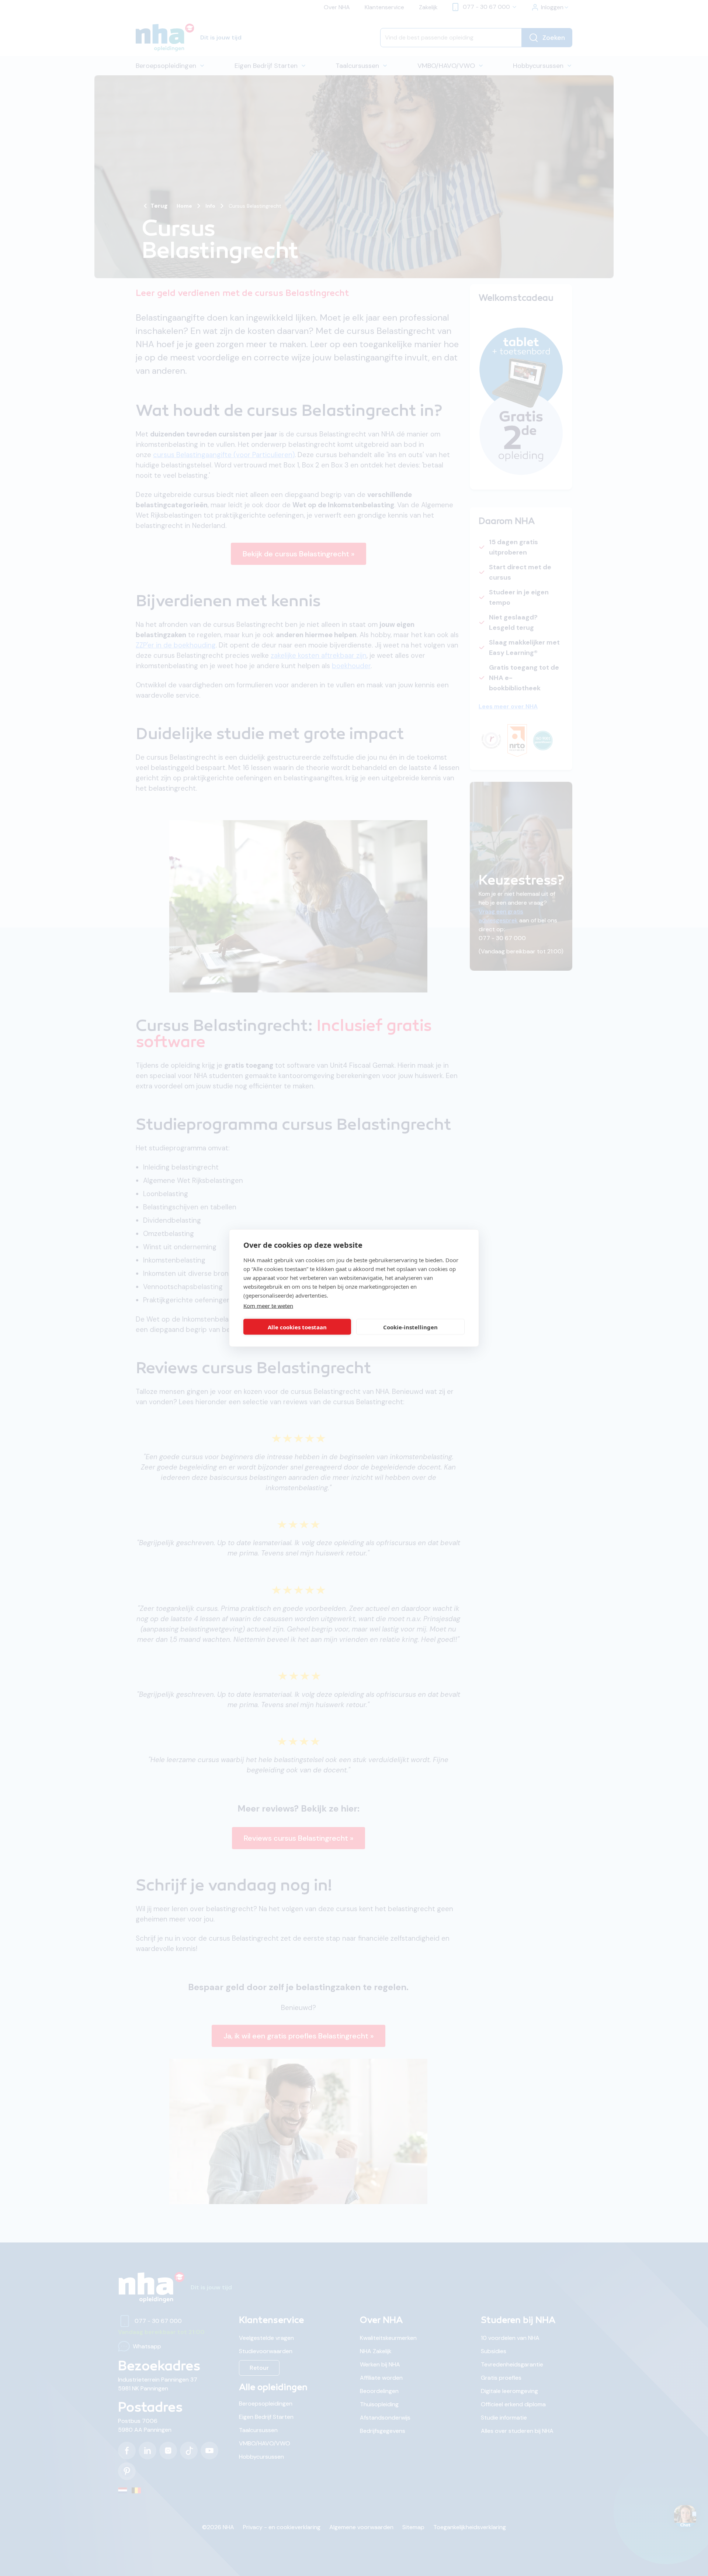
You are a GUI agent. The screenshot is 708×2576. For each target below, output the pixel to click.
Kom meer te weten (268, 1306)
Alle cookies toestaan (297, 1327)
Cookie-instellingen (410, 1327)
